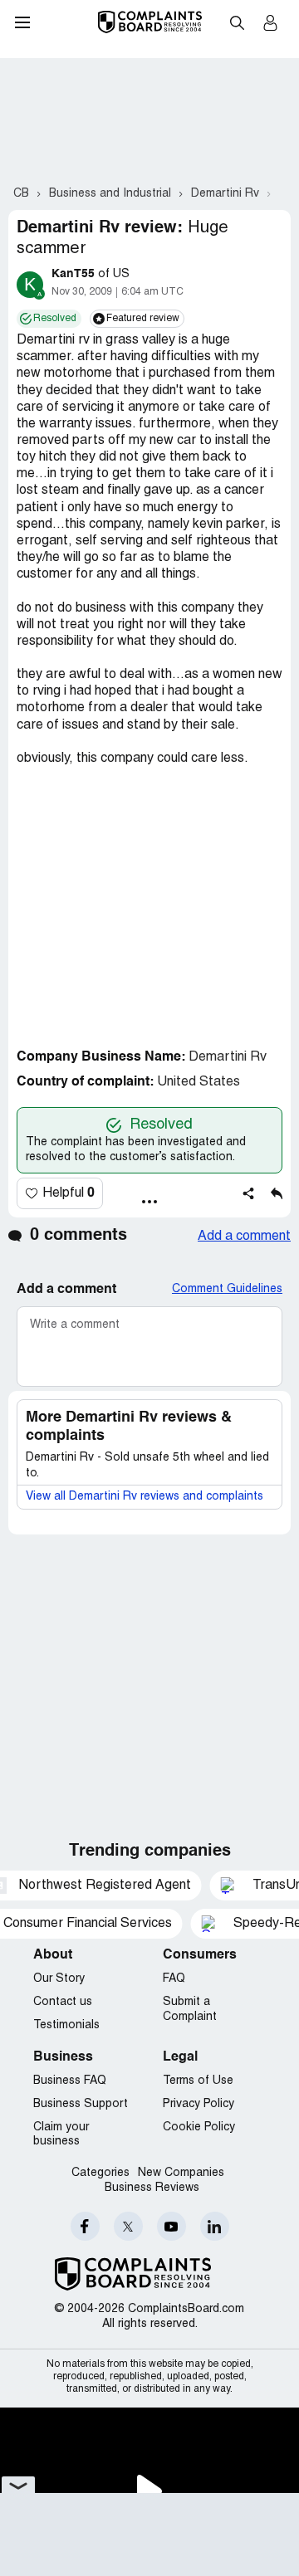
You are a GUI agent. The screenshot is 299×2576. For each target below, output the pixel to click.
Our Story (59, 1979)
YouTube (172, 2226)
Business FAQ (70, 2081)
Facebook (85, 2226)
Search (237, 22)
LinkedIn (215, 2226)
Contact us (63, 2002)
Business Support (81, 2104)
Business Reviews (152, 2188)
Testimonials (66, 2025)
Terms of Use (198, 2081)
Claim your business (61, 2135)
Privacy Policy (199, 2104)
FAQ (174, 1979)
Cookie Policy (199, 2127)
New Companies (181, 2173)
